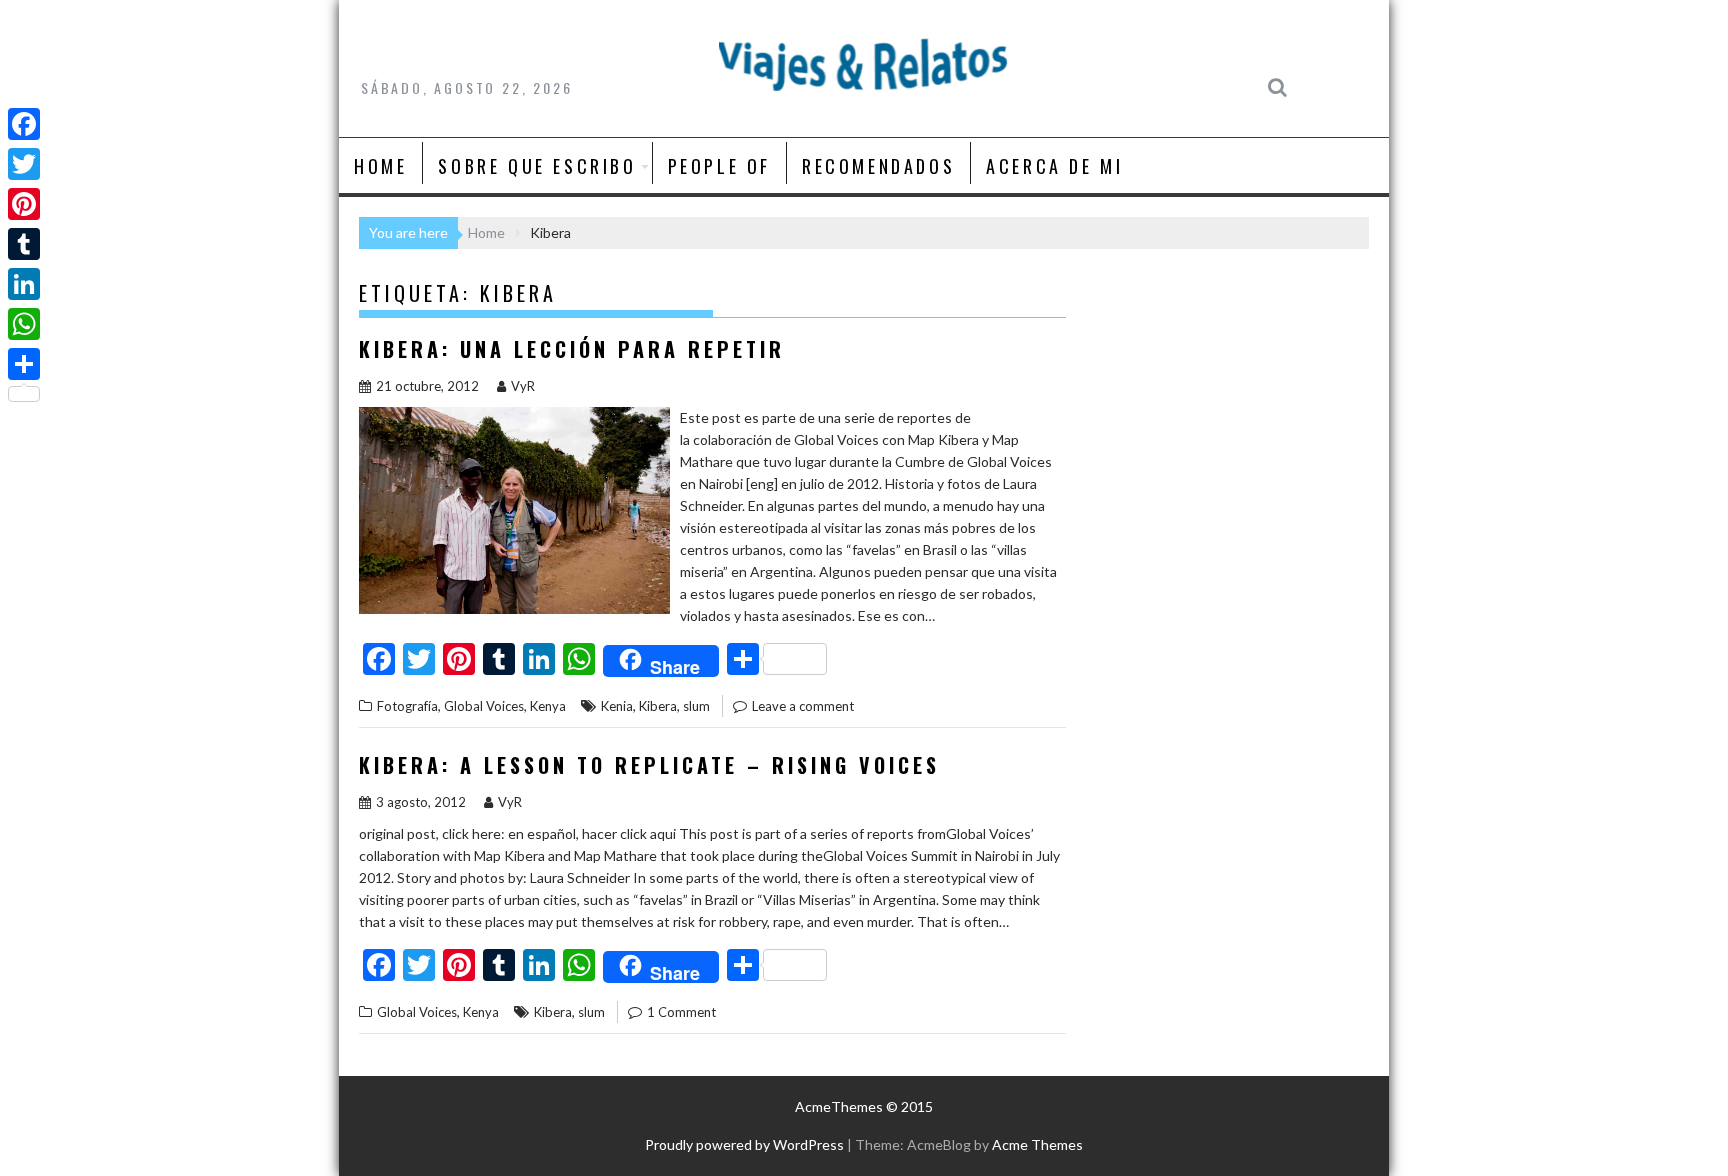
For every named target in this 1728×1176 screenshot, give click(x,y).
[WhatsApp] (24, 324)
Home (380, 166)
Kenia (617, 706)
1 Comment (681, 1012)
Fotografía (407, 706)
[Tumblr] (24, 244)
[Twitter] (24, 164)
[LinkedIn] (24, 284)
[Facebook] (24, 124)
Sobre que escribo (537, 166)
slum (696, 706)
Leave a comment (803, 706)
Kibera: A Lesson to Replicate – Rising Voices (649, 765)
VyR (523, 386)
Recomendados (878, 166)
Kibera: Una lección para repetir (572, 349)
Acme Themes (1037, 1144)
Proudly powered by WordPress (744, 1144)
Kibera (658, 706)
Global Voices (484, 706)
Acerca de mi (1054, 166)
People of (719, 166)
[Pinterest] (24, 204)
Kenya (548, 706)
